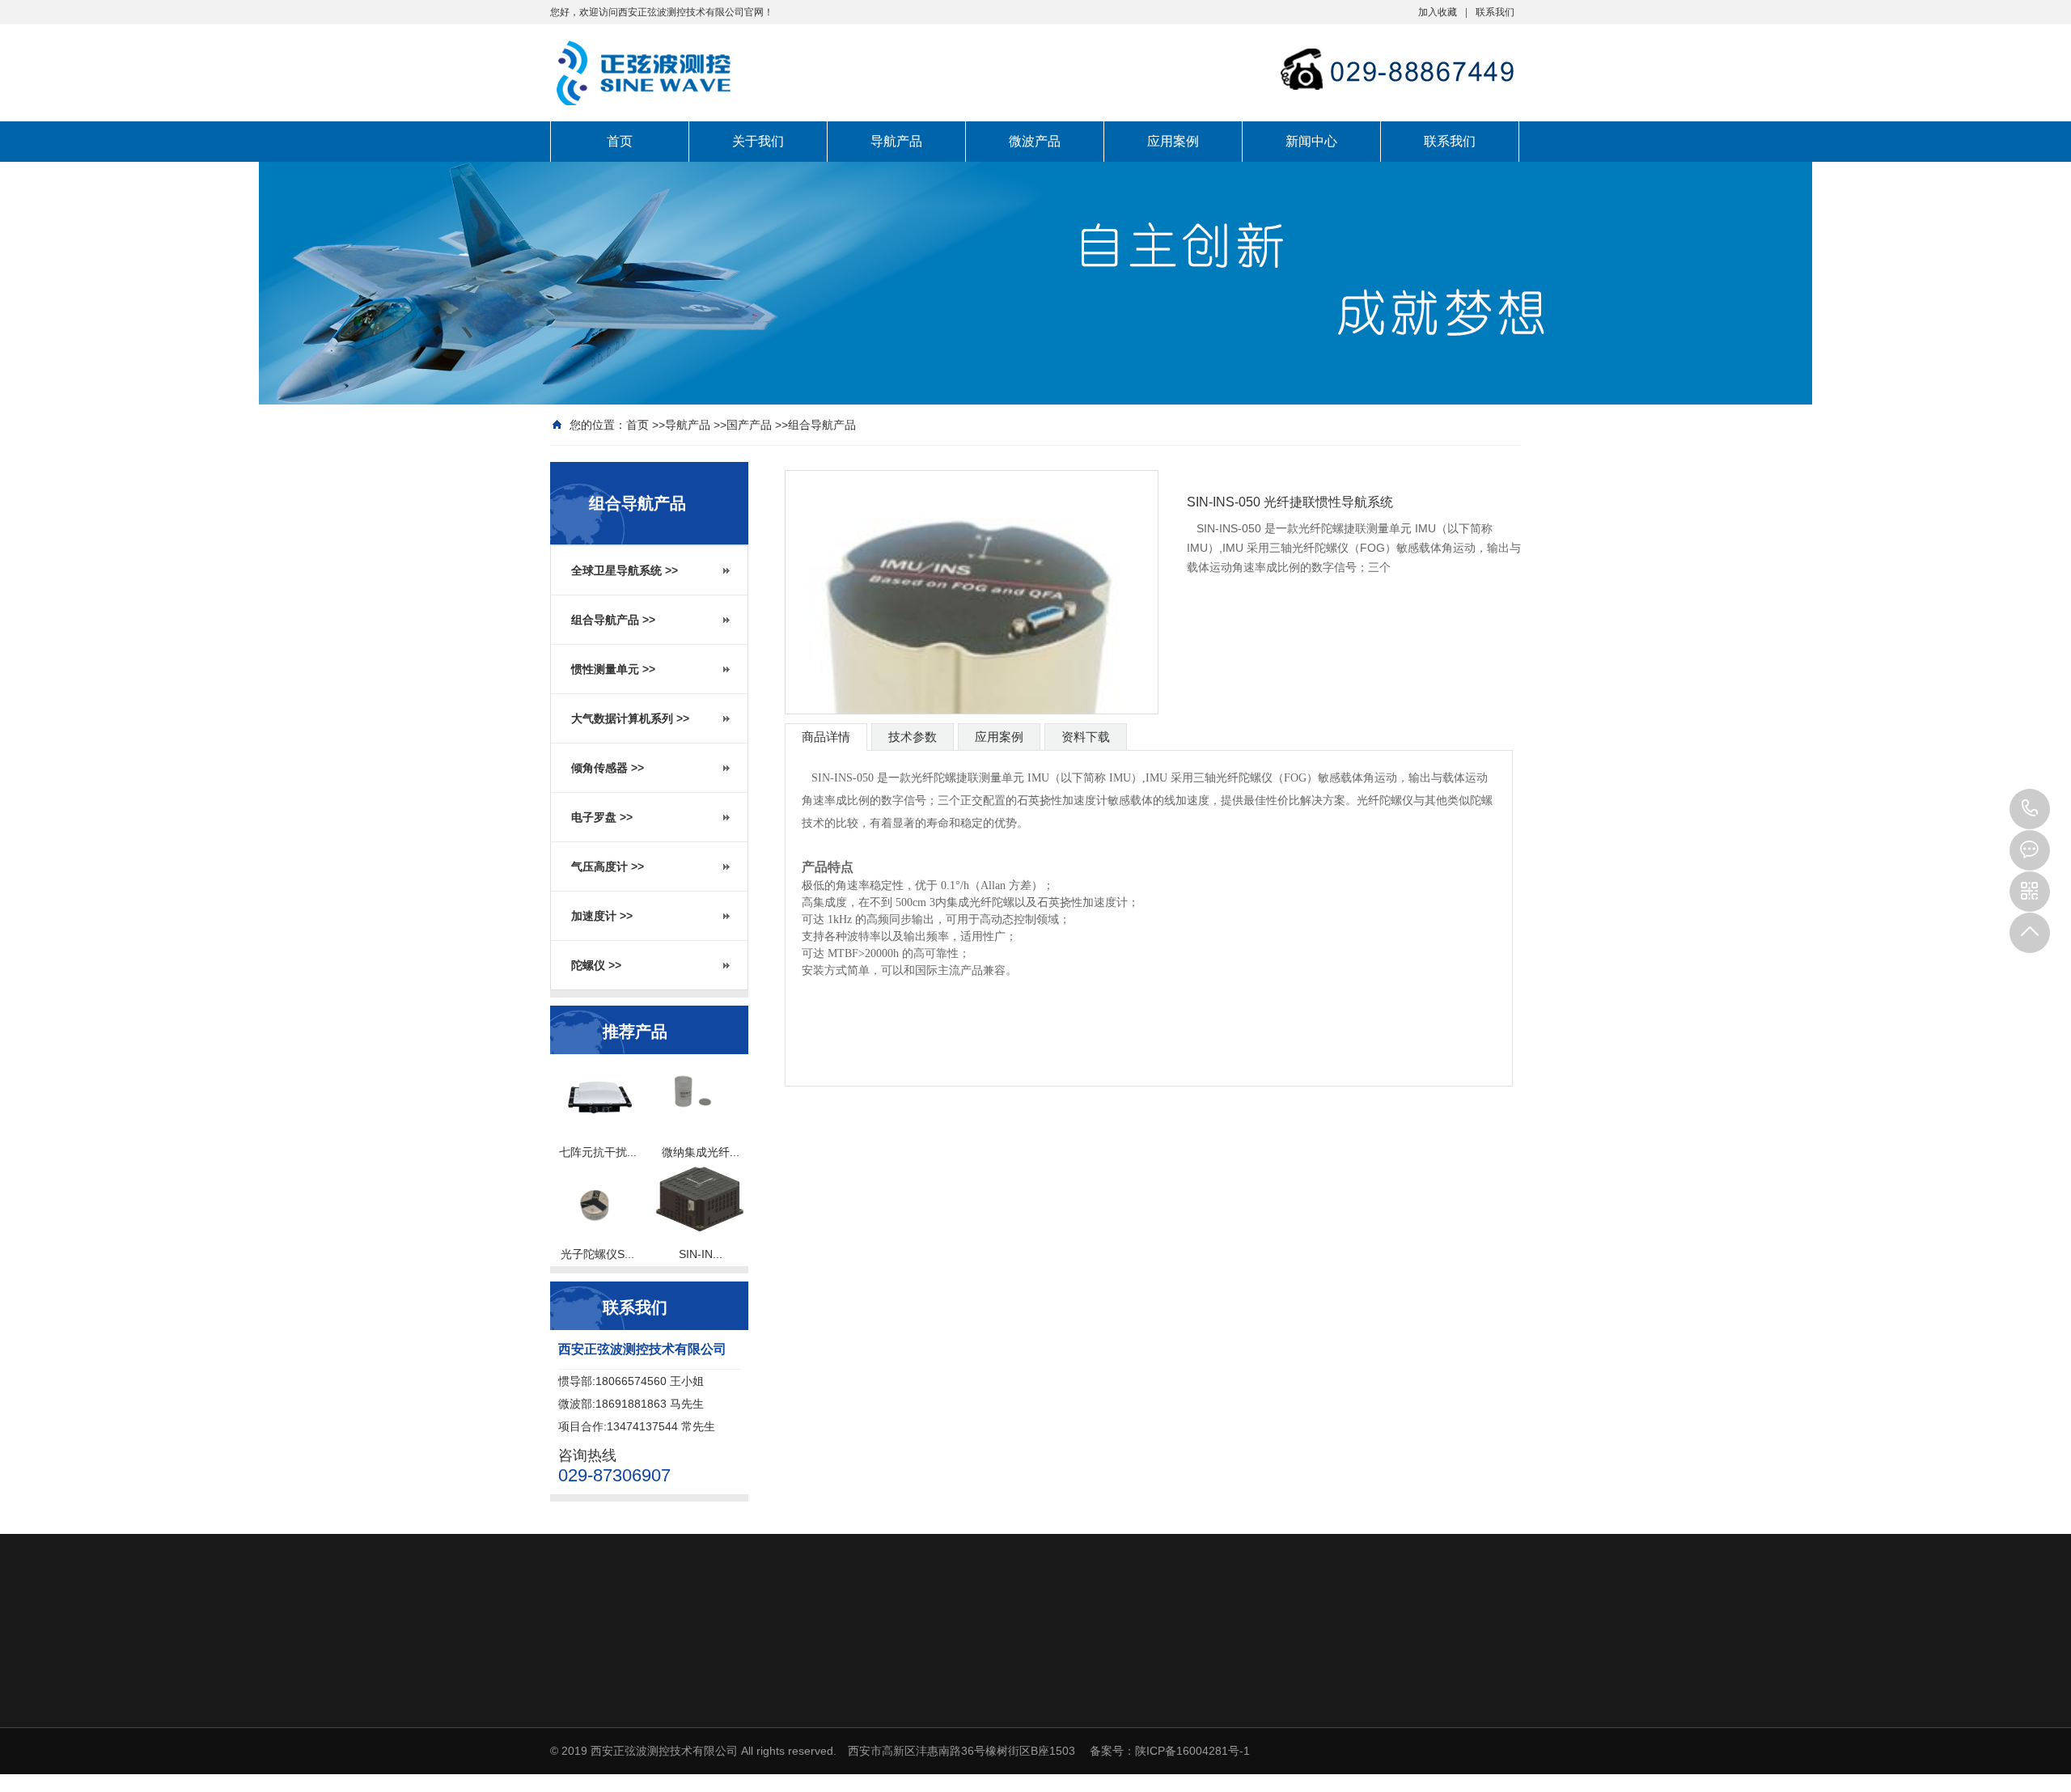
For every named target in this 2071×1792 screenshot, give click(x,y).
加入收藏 (1438, 12)
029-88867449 (2030, 809)
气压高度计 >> (608, 866)
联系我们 (1495, 12)
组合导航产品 (822, 425)
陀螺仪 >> (596, 965)
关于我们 (758, 141)
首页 (620, 141)
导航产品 (896, 141)
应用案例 (1173, 141)
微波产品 (1035, 141)
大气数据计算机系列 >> (630, 718)
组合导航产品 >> (613, 620)
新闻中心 (1311, 141)
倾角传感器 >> (608, 768)
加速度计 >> (602, 916)
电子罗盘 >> (602, 817)
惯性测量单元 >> (613, 669)
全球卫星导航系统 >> (625, 570)
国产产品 (749, 425)
